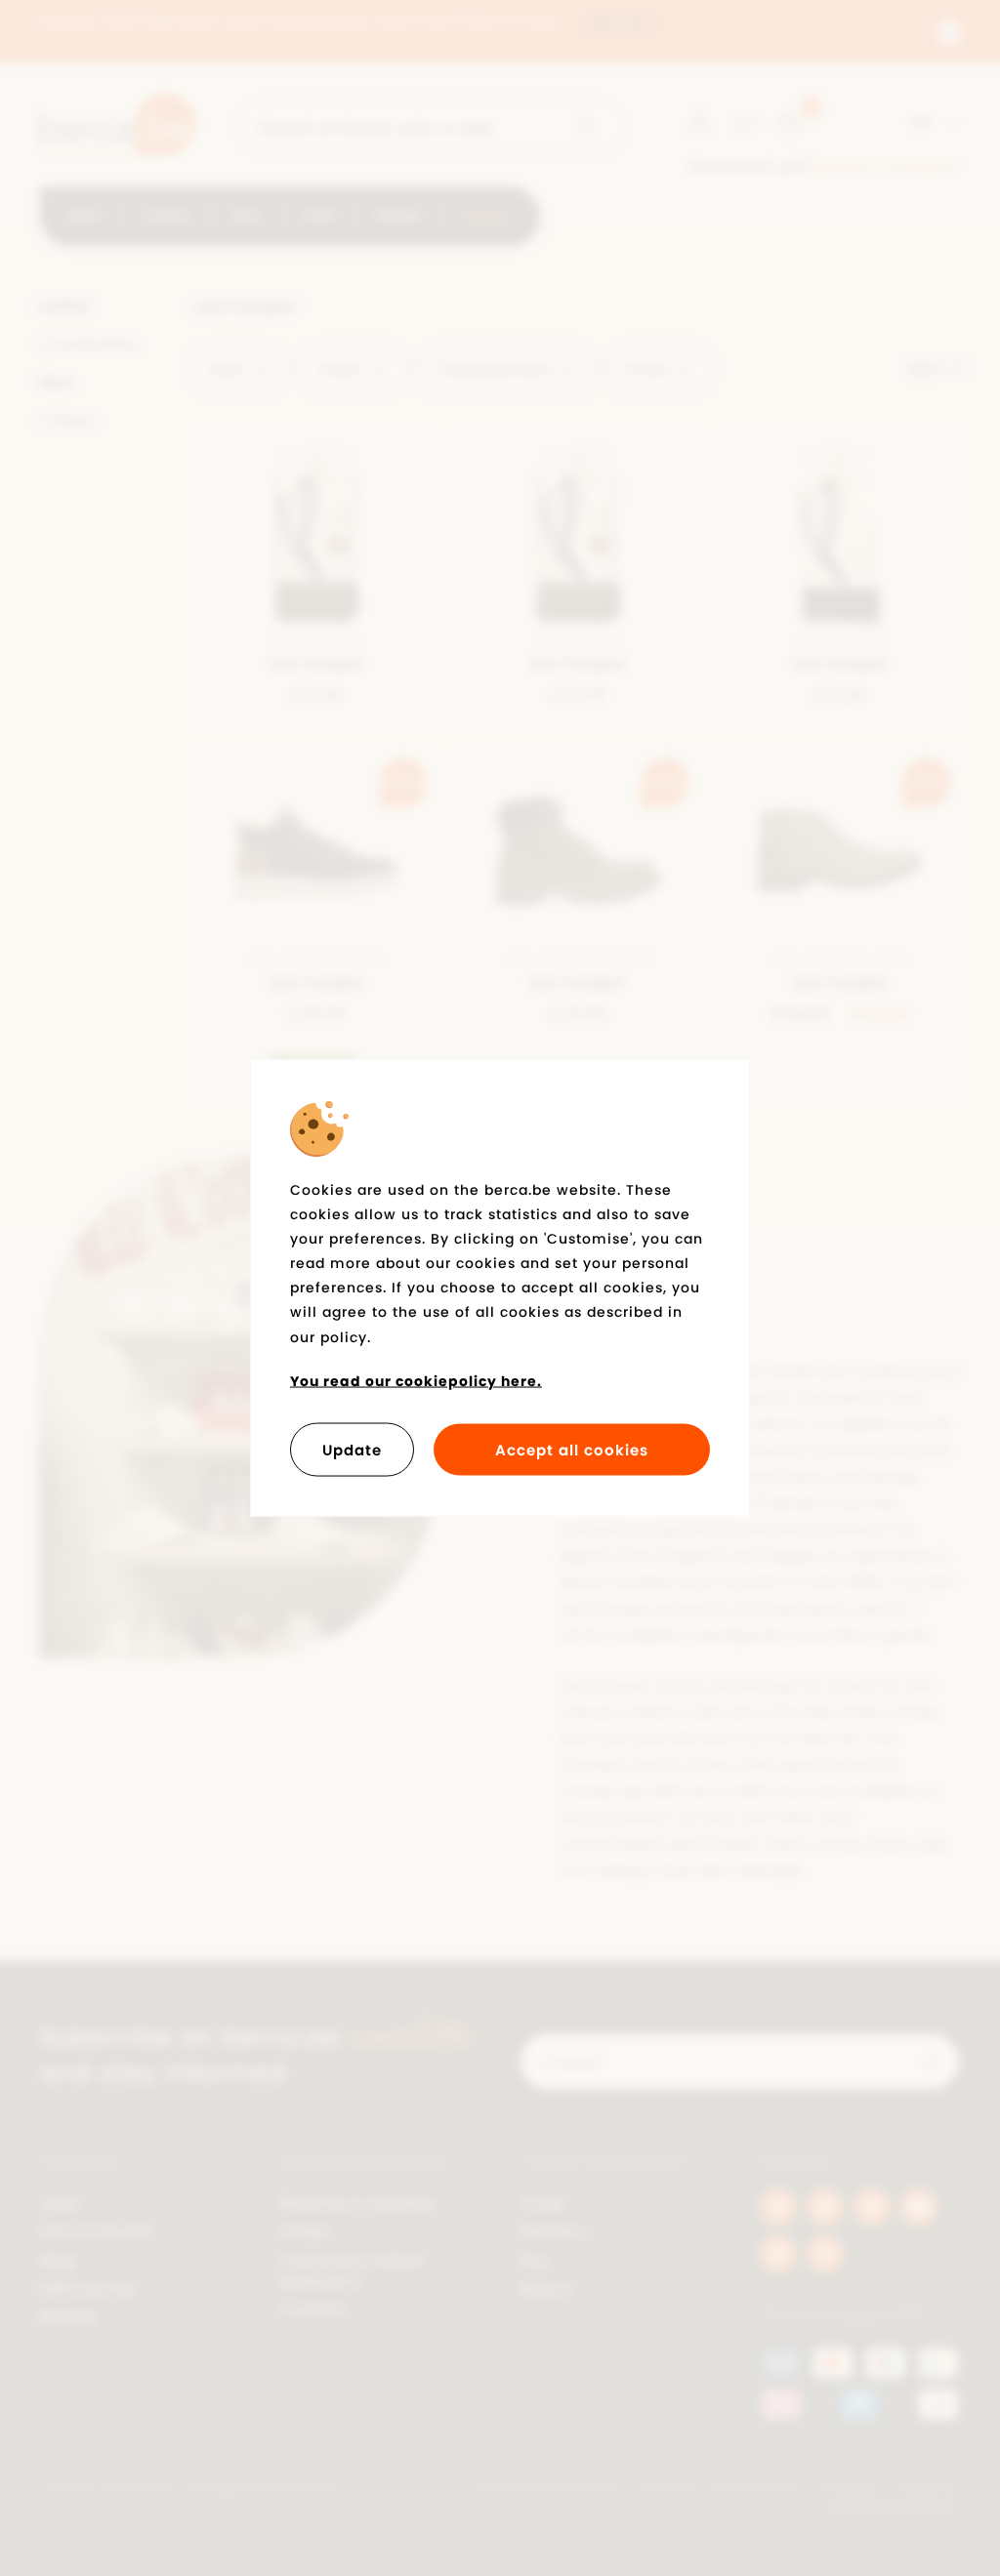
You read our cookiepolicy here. (416, 1380)
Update (352, 1450)
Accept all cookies (572, 1450)
